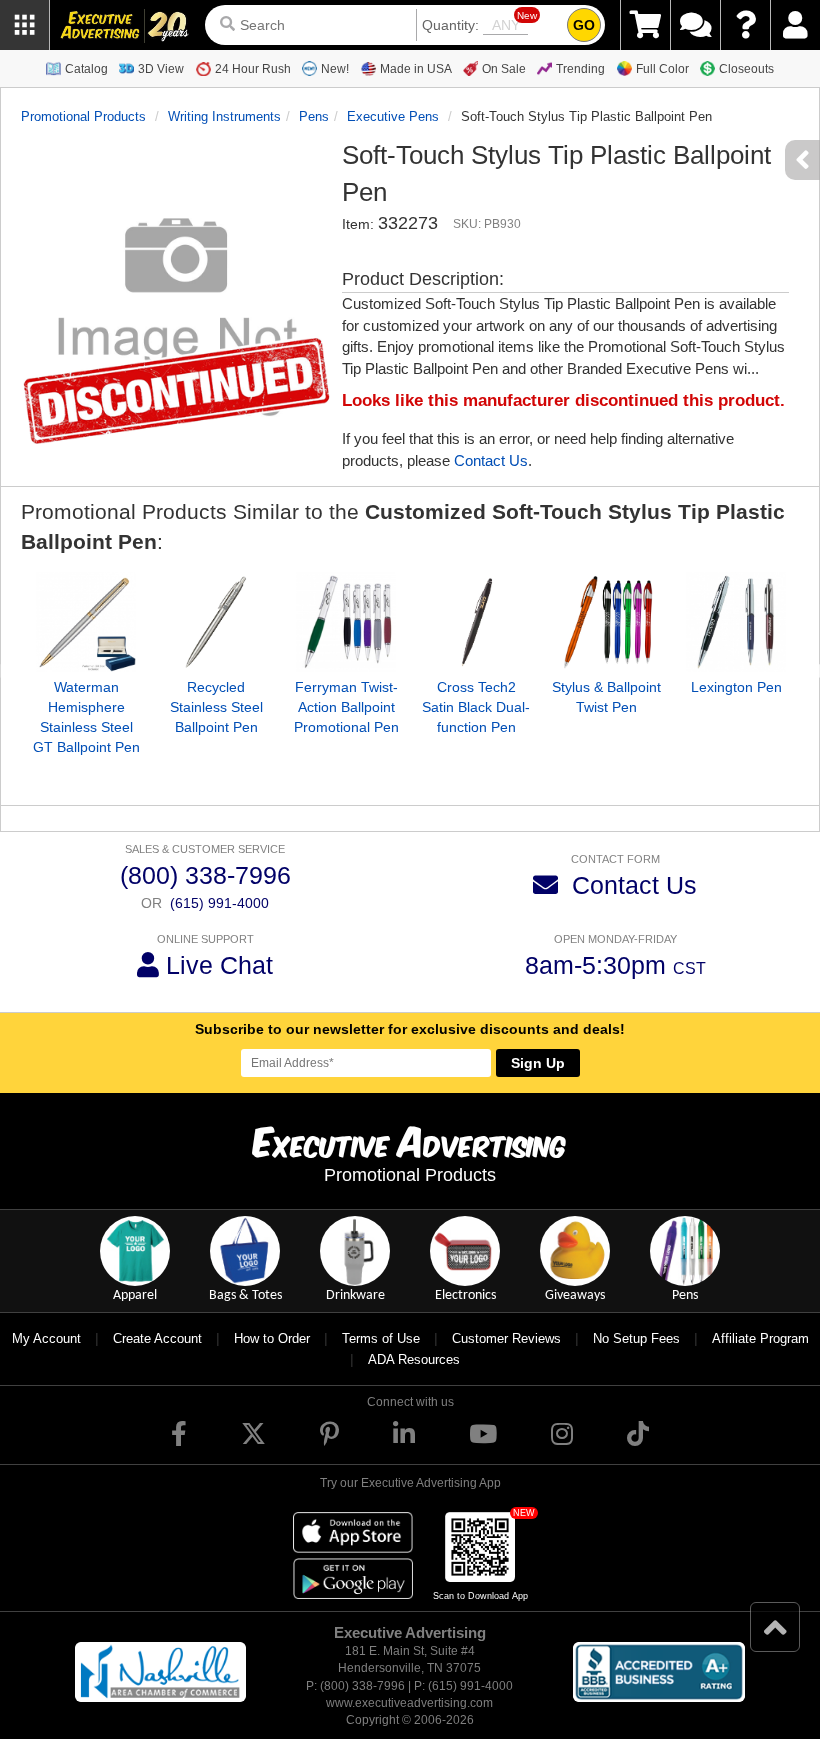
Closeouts (746, 69)
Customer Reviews (506, 1338)
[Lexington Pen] (736, 622)
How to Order (272, 1338)
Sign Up (538, 1063)
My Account (46, 1338)
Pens (314, 116)
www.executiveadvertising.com (409, 1703)
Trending (580, 69)
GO (584, 25)
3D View (161, 69)
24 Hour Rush (253, 69)
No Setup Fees (636, 1338)
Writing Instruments (224, 116)
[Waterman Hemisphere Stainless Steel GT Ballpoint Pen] (86, 622)
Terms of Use (381, 1338)
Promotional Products (83, 116)
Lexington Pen (736, 687)
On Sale (504, 69)
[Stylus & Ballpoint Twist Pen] (606, 622)
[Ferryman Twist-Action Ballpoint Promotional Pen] (346, 622)
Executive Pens (393, 116)
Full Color (662, 69)
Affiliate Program (760, 1338)
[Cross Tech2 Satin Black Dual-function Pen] (476, 622)
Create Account (157, 1338)
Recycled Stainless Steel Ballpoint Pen (216, 707)
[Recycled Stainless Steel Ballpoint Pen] (216, 622)
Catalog (86, 69)
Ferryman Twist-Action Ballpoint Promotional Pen (346, 707)
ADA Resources (414, 1359)
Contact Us (491, 460)
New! (335, 69)
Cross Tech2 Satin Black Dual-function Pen (476, 707)
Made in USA (416, 69)
